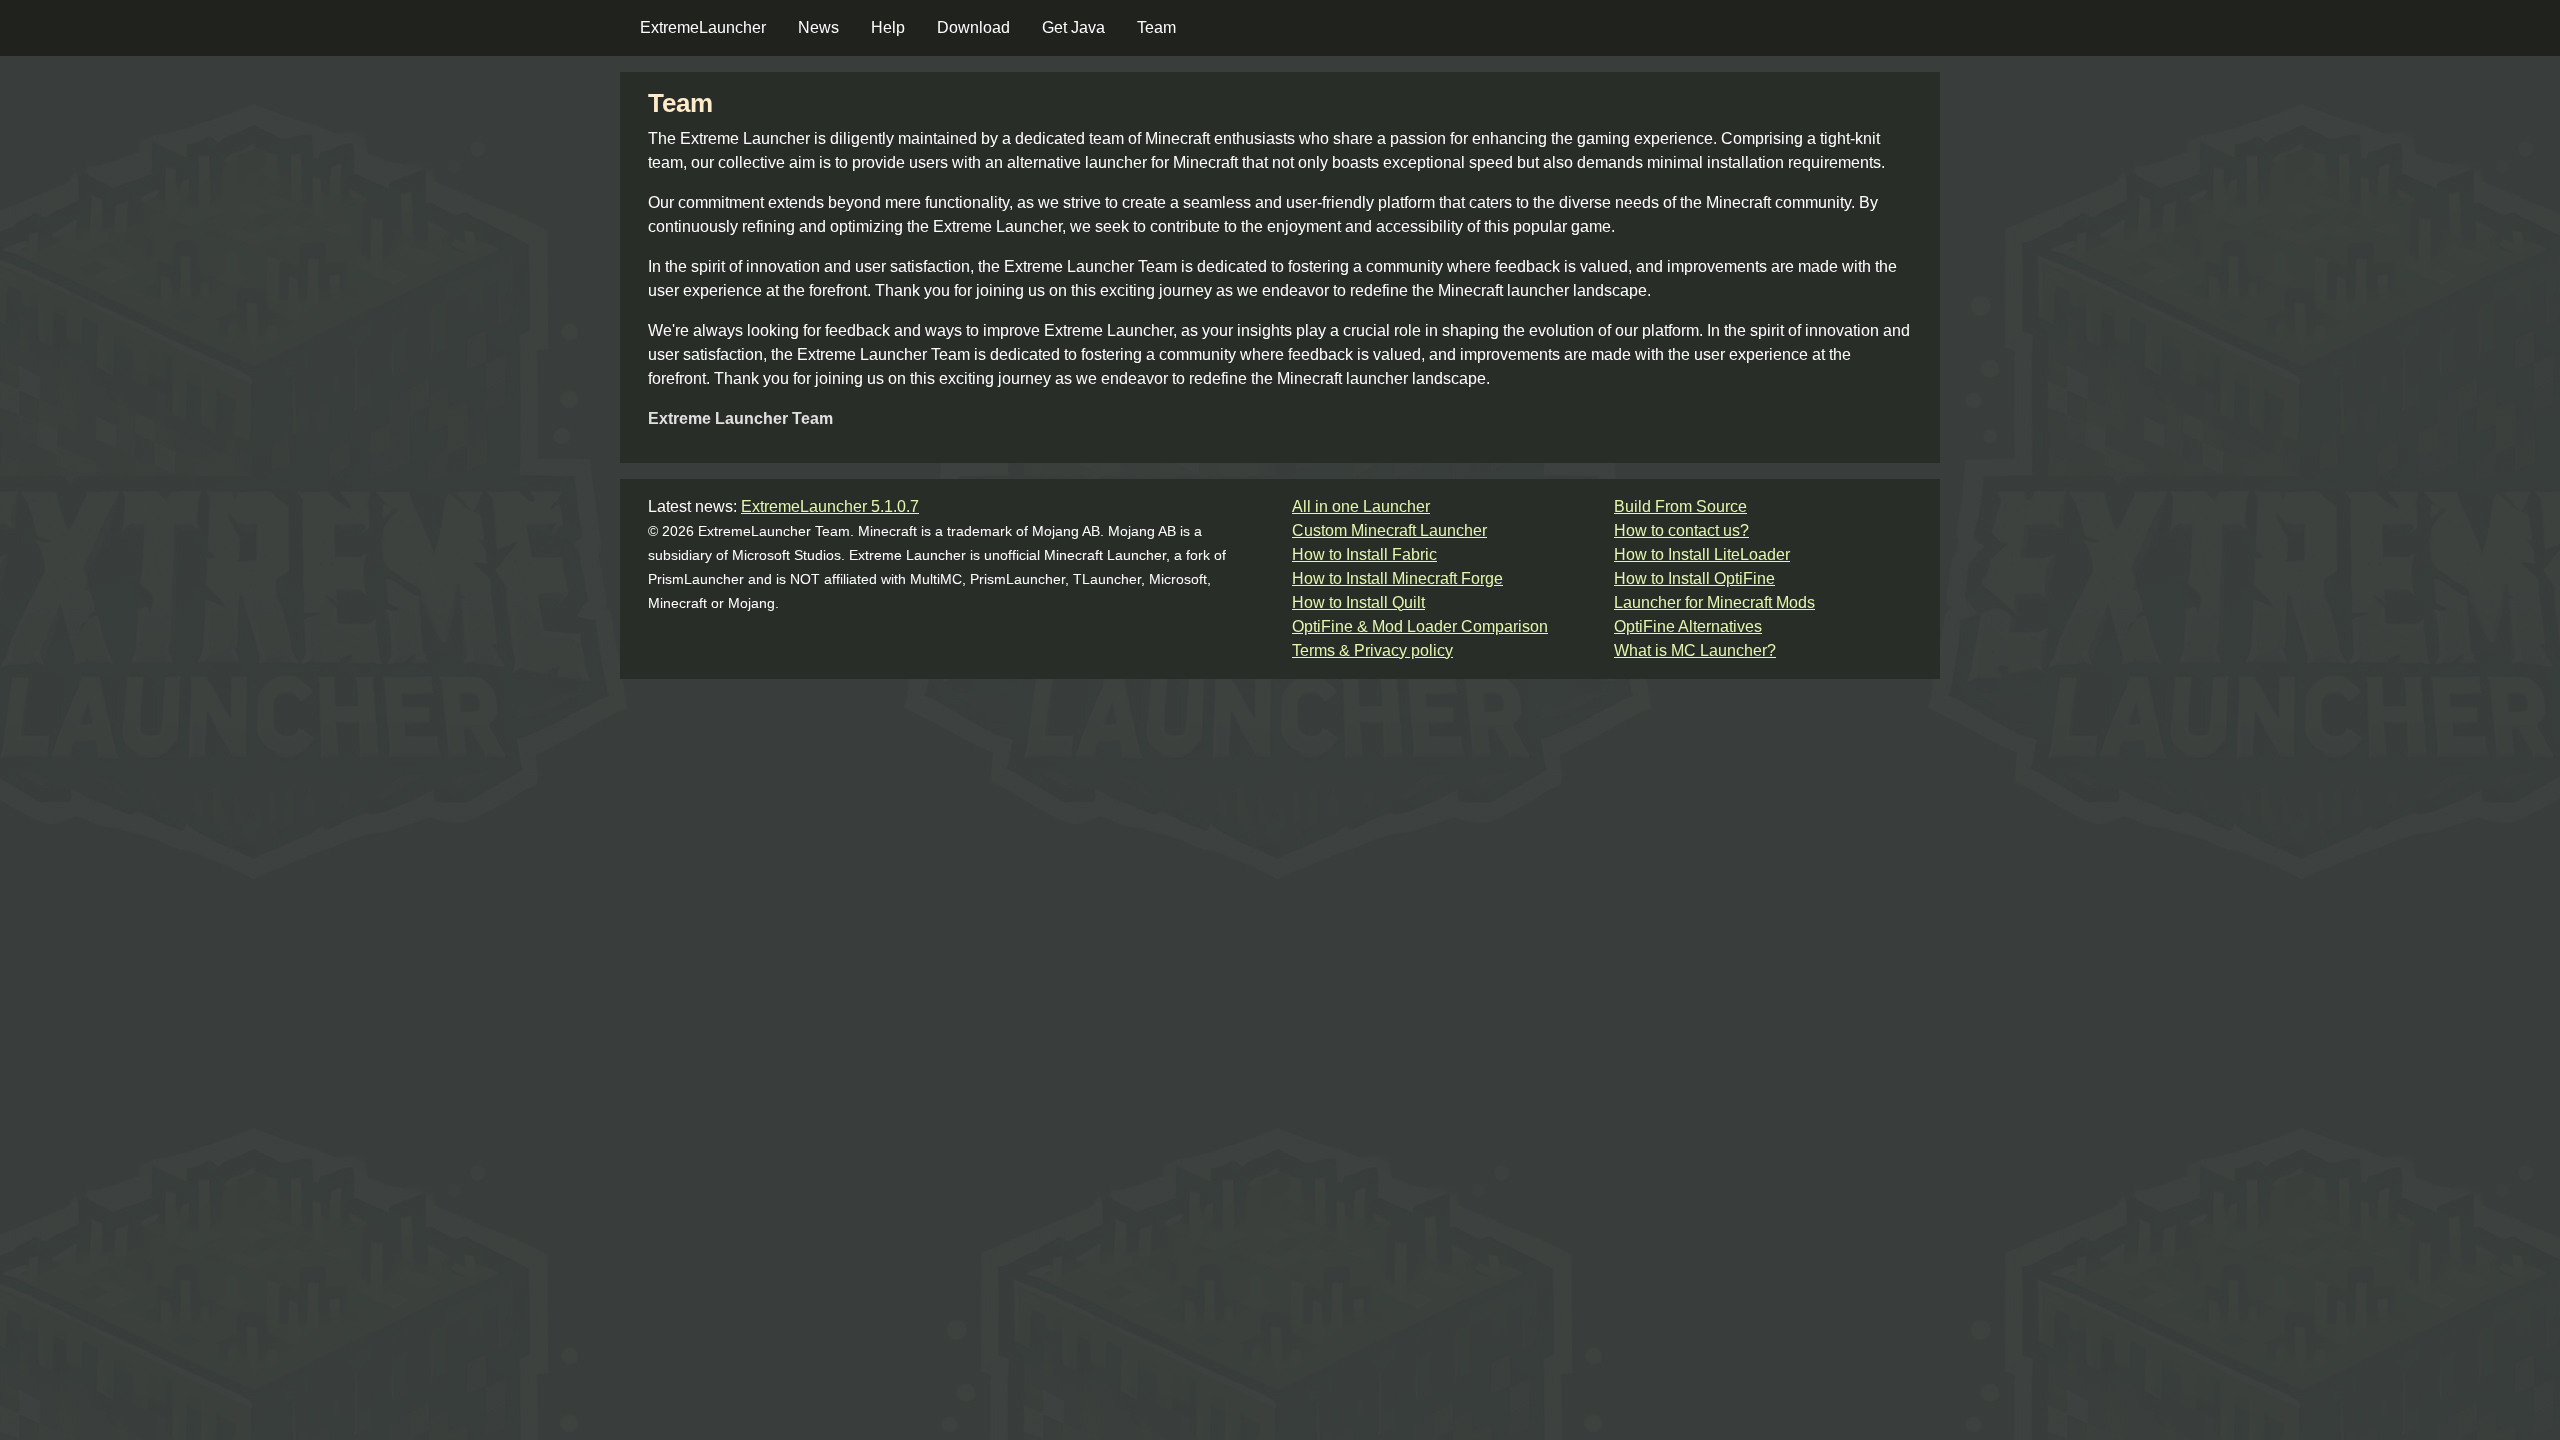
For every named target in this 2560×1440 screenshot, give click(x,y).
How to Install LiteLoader (1702, 554)
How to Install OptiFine (1694, 578)
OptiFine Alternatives (1688, 626)
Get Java (1073, 27)
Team (1156, 27)
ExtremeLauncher (703, 27)
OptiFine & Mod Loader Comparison (1420, 626)
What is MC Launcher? (1695, 650)
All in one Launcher (1361, 506)
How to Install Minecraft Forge (1397, 578)
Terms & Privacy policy (1372, 650)
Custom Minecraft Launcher (1389, 530)
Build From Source (1680, 506)
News (818, 27)
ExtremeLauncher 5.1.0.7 (830, 506)
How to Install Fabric (1364, 554)
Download (973, 27)
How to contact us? (1681, 530)
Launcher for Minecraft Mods (1714, 602)
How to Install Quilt (1358, 602)
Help (888, 27)
